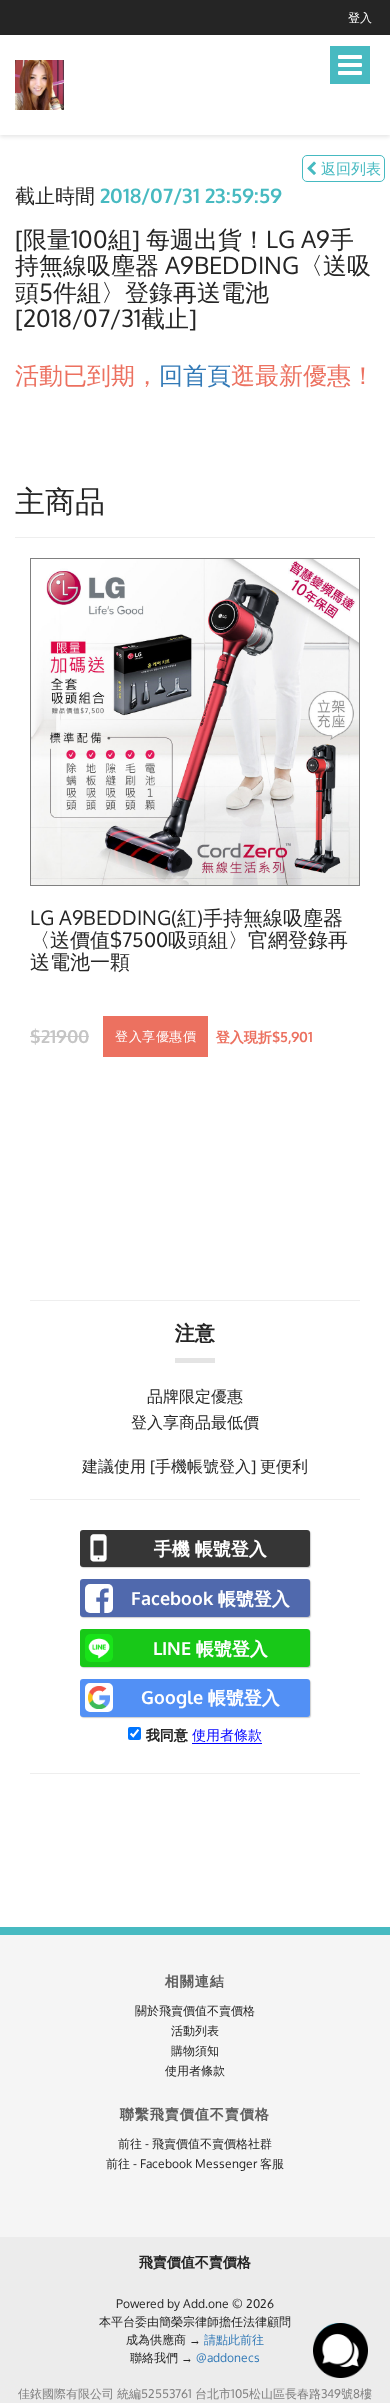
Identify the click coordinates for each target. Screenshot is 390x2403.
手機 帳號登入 (210, 1548)
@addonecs (228, 2357)
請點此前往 (234, 2339)
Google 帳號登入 (210, 1697)
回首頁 (195, 374)
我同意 (167, 1734)
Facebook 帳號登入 (210, 1598)
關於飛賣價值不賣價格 (195, 2010)
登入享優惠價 (155, 1036)
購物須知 (195, 2050)
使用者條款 (227, 1734)
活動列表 (195, 2030)
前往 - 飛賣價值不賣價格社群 (195, 2143)
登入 (360, 17)
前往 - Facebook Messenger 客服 (195, 2163)
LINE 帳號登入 (210, 1648)
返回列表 (349, 168)
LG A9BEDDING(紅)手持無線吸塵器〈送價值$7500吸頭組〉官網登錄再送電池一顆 (189, 940)
